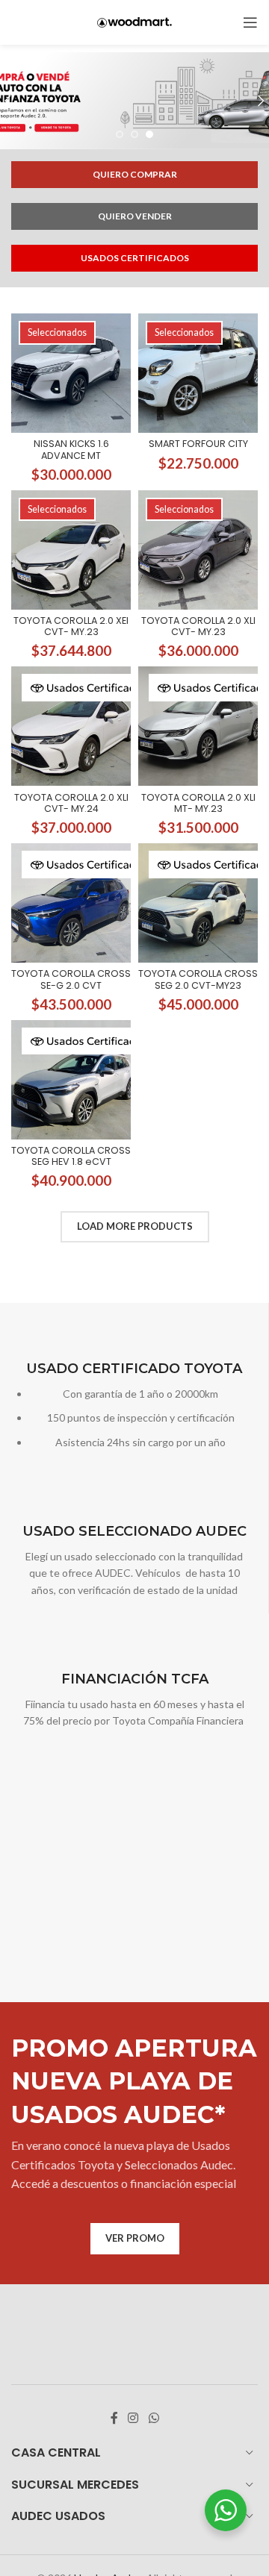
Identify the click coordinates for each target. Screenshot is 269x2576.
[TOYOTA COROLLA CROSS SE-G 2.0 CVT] (71, 903)
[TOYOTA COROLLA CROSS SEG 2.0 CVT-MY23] (198, 903)
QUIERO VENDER (135, 216)
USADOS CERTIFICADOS (135, 258)
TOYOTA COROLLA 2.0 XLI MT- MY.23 (198, 803)
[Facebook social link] (114, 2419)
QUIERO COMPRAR (135, 174)
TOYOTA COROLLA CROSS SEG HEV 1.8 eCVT (71, 1156)
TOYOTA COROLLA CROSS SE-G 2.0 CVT (71, 979)
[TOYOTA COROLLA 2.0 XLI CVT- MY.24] (71, 726)
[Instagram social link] (133, 2419)
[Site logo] (134, 21)
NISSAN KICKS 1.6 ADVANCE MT (71, 449)
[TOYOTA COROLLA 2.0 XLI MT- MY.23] (198, 726)
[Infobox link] (134, 1406)
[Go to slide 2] (134, 134)
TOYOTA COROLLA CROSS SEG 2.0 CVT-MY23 (198, 979)
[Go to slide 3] (149, 134)
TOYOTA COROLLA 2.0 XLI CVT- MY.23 (198, 626)
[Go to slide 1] (120, 134)
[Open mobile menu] (250, 22)
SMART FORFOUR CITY (198, 444)
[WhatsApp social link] (154, 2419)
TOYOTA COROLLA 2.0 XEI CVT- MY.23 (71, 626)
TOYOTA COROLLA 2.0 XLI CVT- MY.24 (71, 803)
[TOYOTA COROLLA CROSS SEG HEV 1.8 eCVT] (71, 1080)
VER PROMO (135, 2238)
